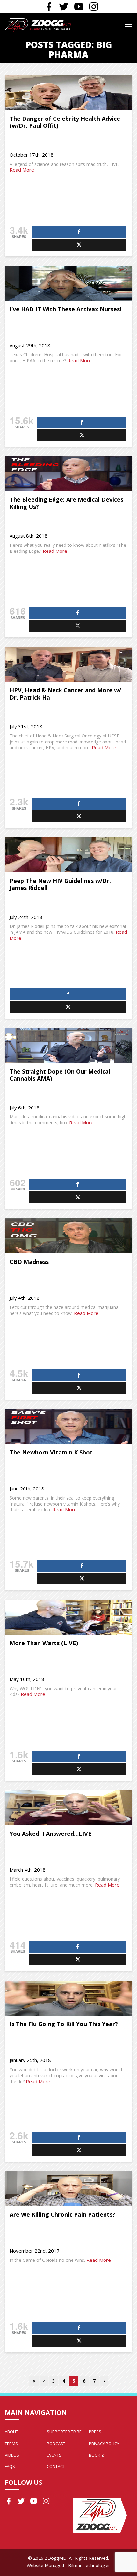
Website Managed (45, 2565)
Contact (56, 2466)
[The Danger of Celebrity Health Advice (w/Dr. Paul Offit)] (68, 93)
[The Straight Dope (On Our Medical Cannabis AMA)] (68, 1046)
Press (95, 2432)
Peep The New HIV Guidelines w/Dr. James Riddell (60, 884)
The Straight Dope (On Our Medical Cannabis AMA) (60, 1075)
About (11, 2432)
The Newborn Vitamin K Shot (51, 1452)
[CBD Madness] (68, 1236)
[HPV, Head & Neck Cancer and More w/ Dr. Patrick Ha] (68, 664)
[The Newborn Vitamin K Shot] (68, 1427)
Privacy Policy (104, 2444)
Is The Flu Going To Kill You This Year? (64, 2024)
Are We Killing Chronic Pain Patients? (62, 2214)
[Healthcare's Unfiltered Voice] (38, 25)
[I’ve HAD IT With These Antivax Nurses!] (68, 283)
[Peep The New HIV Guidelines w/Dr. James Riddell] (68, 855)
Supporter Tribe (64, 2432)
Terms (11, 2444)
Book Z (96, 2455)
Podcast (56, 2444)
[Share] (79, 232)
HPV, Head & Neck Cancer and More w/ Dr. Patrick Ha (65, 694)
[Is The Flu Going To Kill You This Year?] (68, 1998)
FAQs (10, 2466)
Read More (22, 170)
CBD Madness (29, 1262)
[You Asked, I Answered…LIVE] (68, 1808)
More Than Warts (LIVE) (44, 1643)
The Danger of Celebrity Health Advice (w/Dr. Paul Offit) (65, 122)
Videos (12, 2455)
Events (54, 2455)
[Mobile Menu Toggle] (129, 25)
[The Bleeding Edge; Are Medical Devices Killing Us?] (68, 474)
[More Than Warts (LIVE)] (68, 1617)
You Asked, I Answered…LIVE (50, 1834)
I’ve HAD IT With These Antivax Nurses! (65, 309)
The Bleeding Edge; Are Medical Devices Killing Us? (66, 503)
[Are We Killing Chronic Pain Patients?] (68, 2189)
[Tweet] (79, 245)
